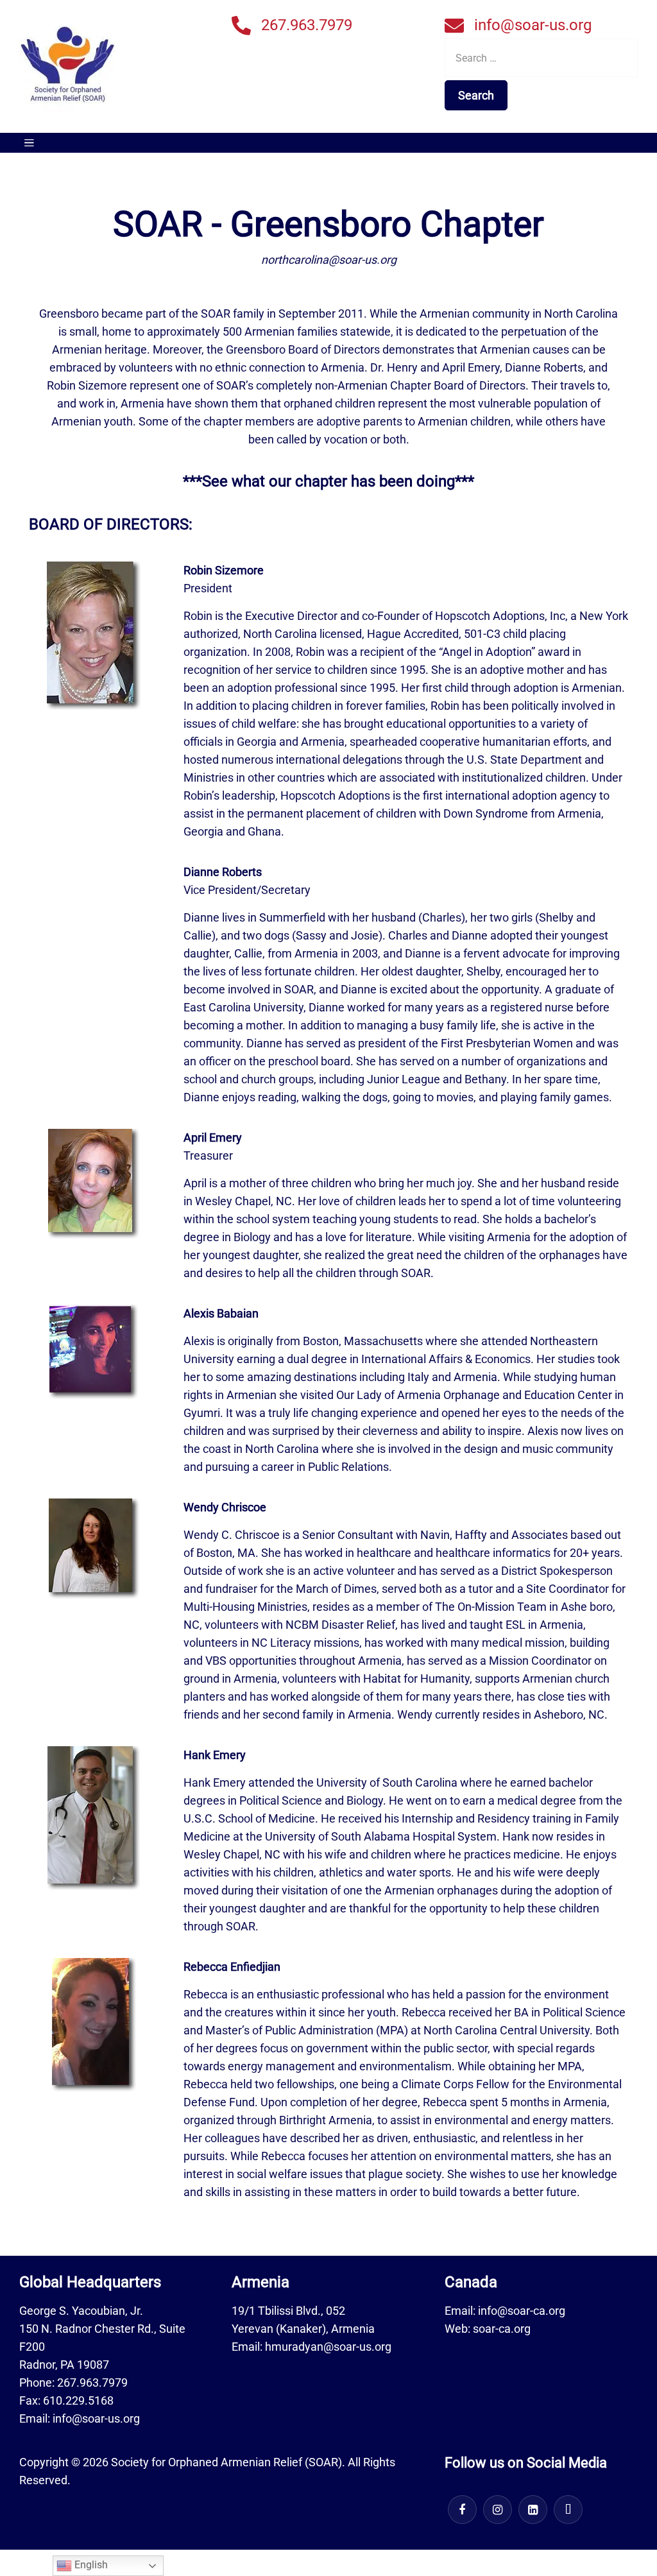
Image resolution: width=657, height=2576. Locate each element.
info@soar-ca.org (522, 2311)
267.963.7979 (307, 25)
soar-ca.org (502, 2329)
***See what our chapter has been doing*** (328, 481)
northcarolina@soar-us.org (329, 260)
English (90, 2565)
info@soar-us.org (533, 25)
